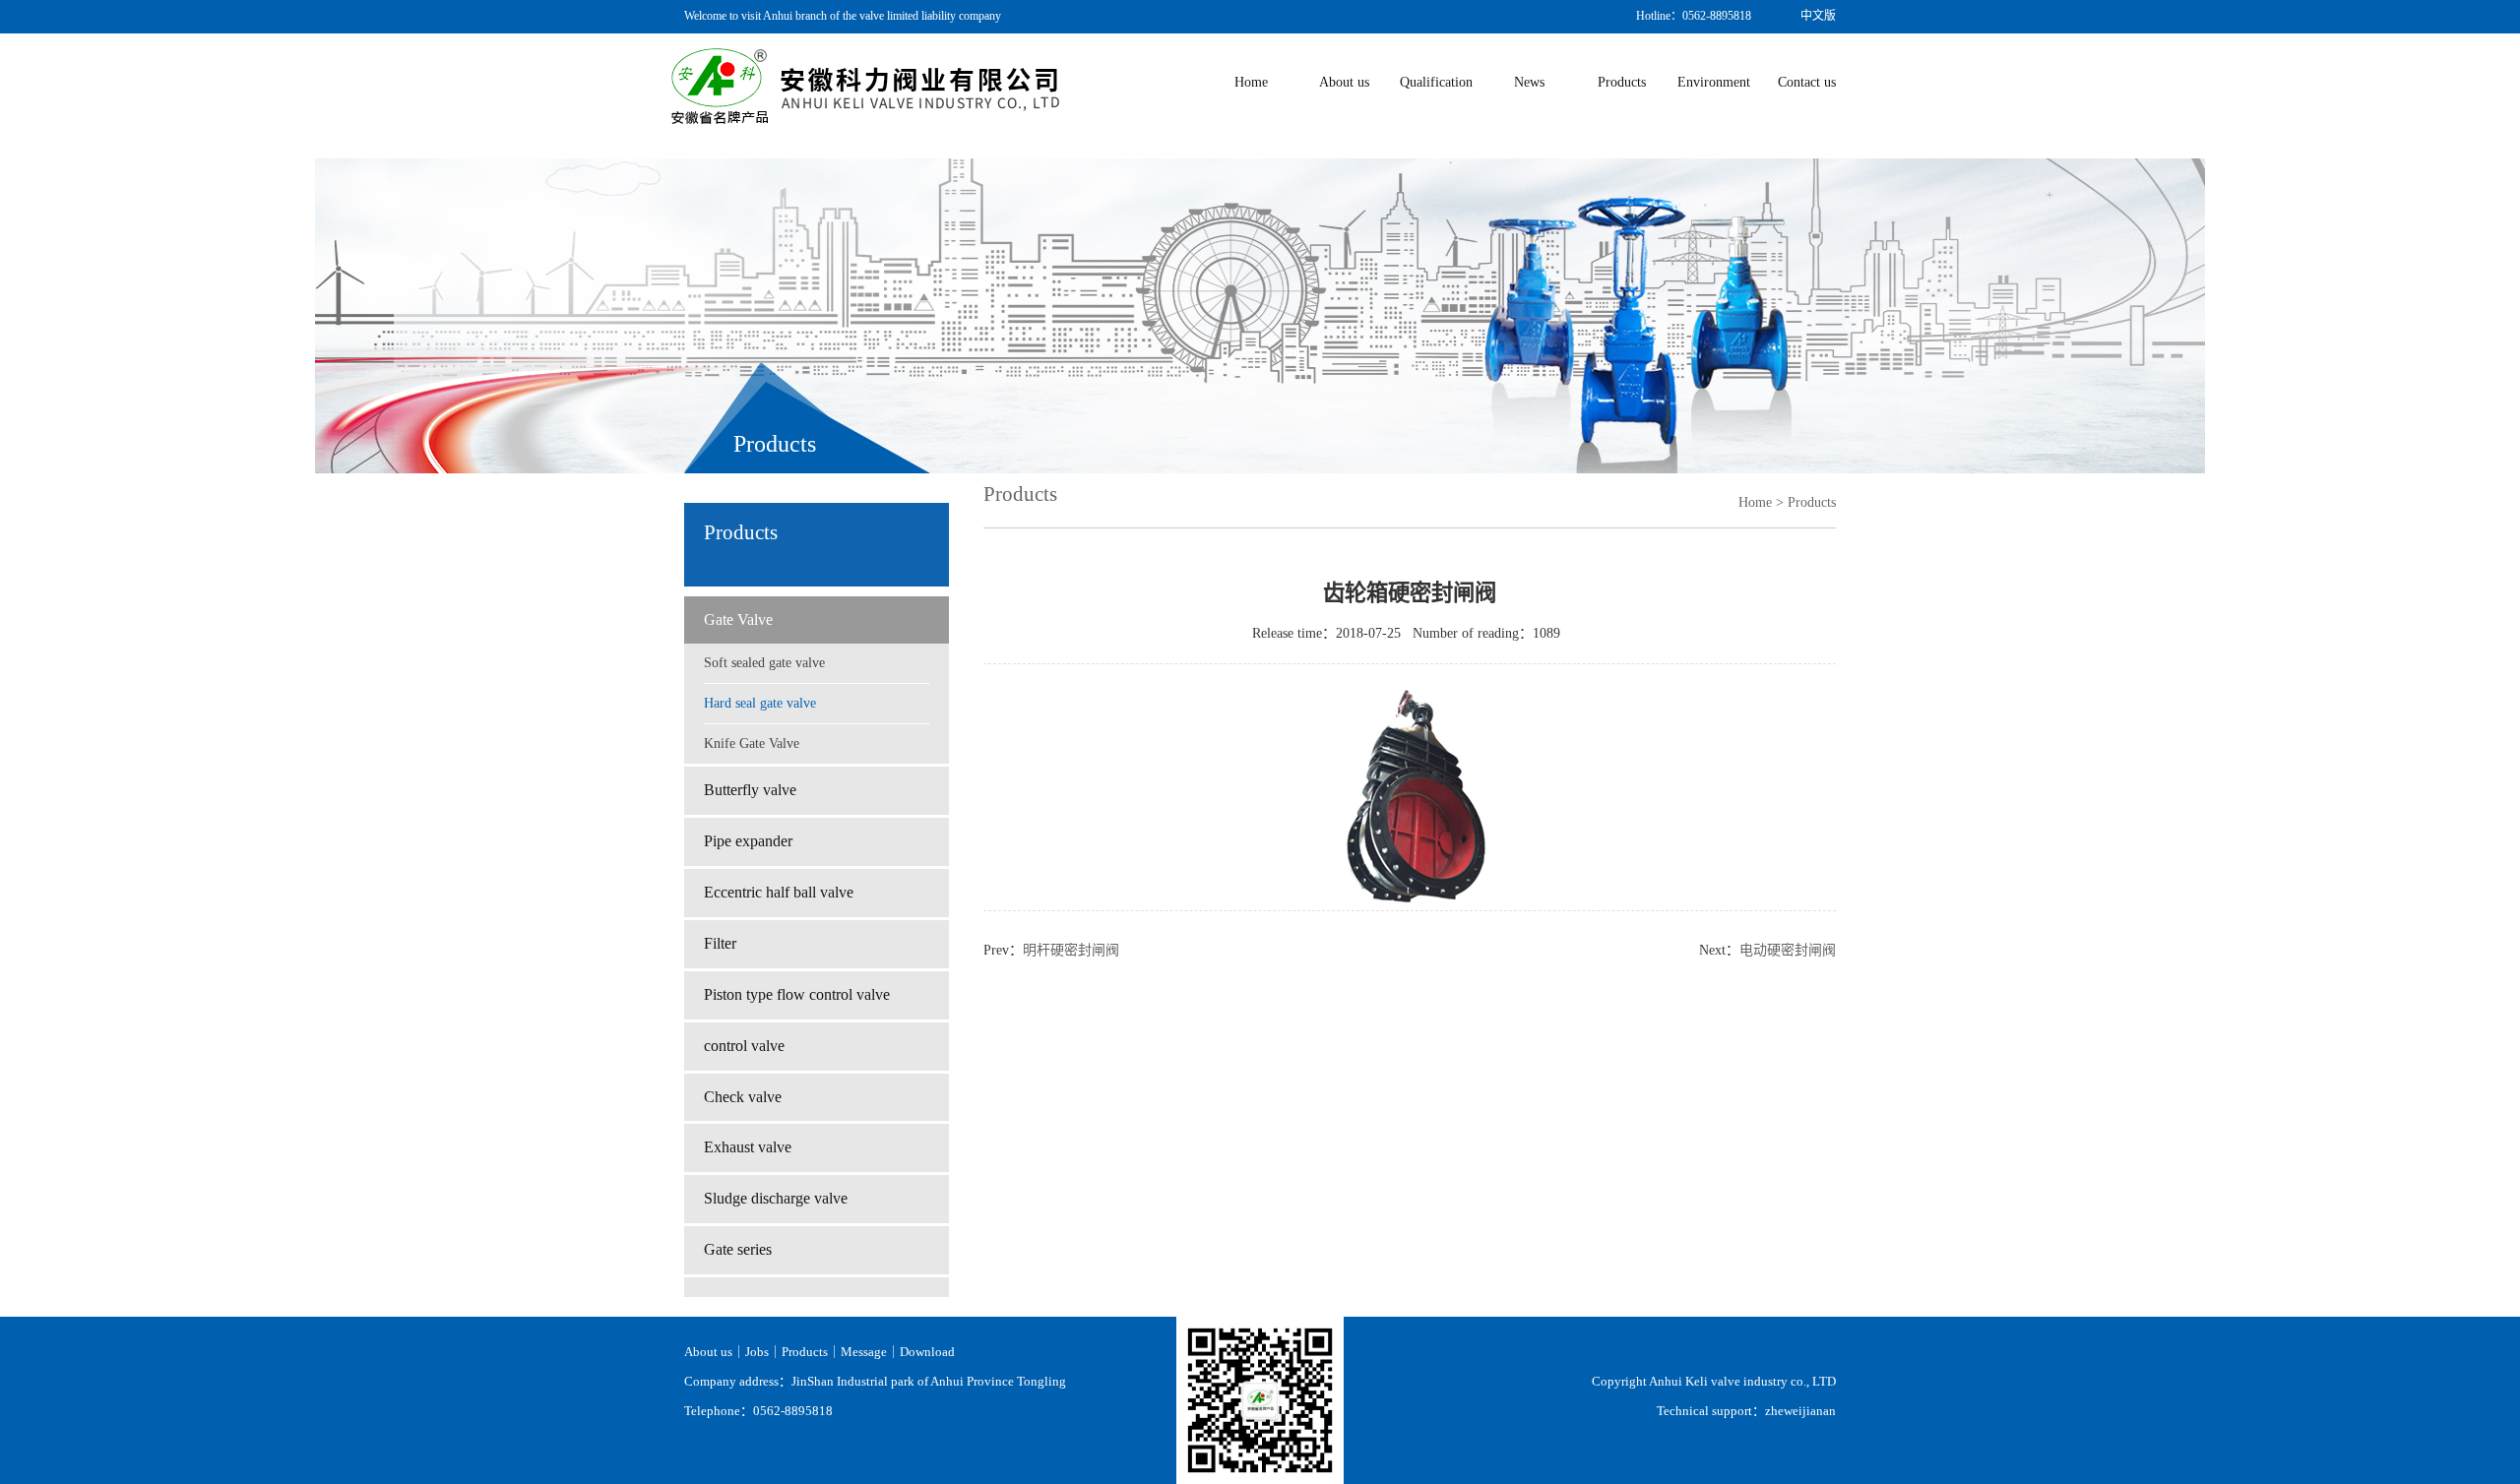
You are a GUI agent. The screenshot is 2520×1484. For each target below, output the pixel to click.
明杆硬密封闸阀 (1071, 950)
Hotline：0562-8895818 (1694, 16)
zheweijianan (1800, 1411)
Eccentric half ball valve (779, 892)
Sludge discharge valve (776, 1198)
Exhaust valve (748, 1147)
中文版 (1818, 16)
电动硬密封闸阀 (1788, 950)
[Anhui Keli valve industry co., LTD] (866, 84)
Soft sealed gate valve (764, 663)
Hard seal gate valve (760, 703)
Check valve (743, 1097)
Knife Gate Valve (752, 743)
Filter (720, 943)
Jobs (757, 1352)
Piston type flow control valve (797, 994)
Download (927, 1352)
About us (708, 1352)
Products (805, 1352)
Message (864, 1352)
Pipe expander (748, 841)
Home (1755, 502)
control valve (744, 1046)
